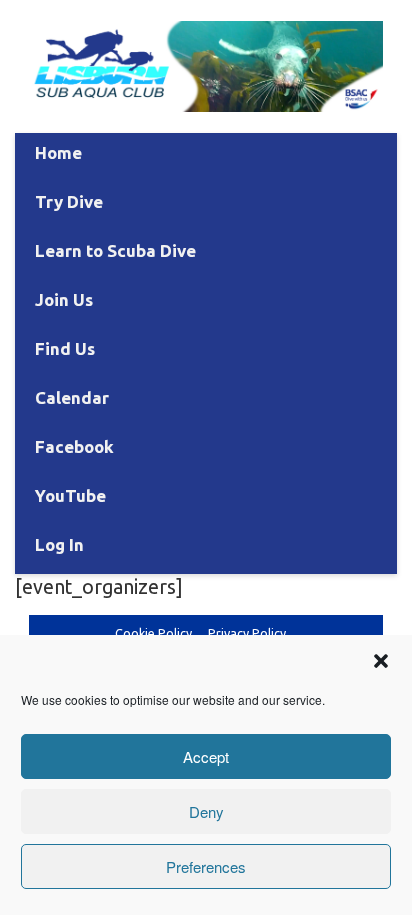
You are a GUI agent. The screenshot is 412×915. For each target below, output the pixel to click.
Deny (206, 811)
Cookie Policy (153, 633)
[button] (381, 661)
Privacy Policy (247, 633)
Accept (206, 756)
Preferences (206, 866)
